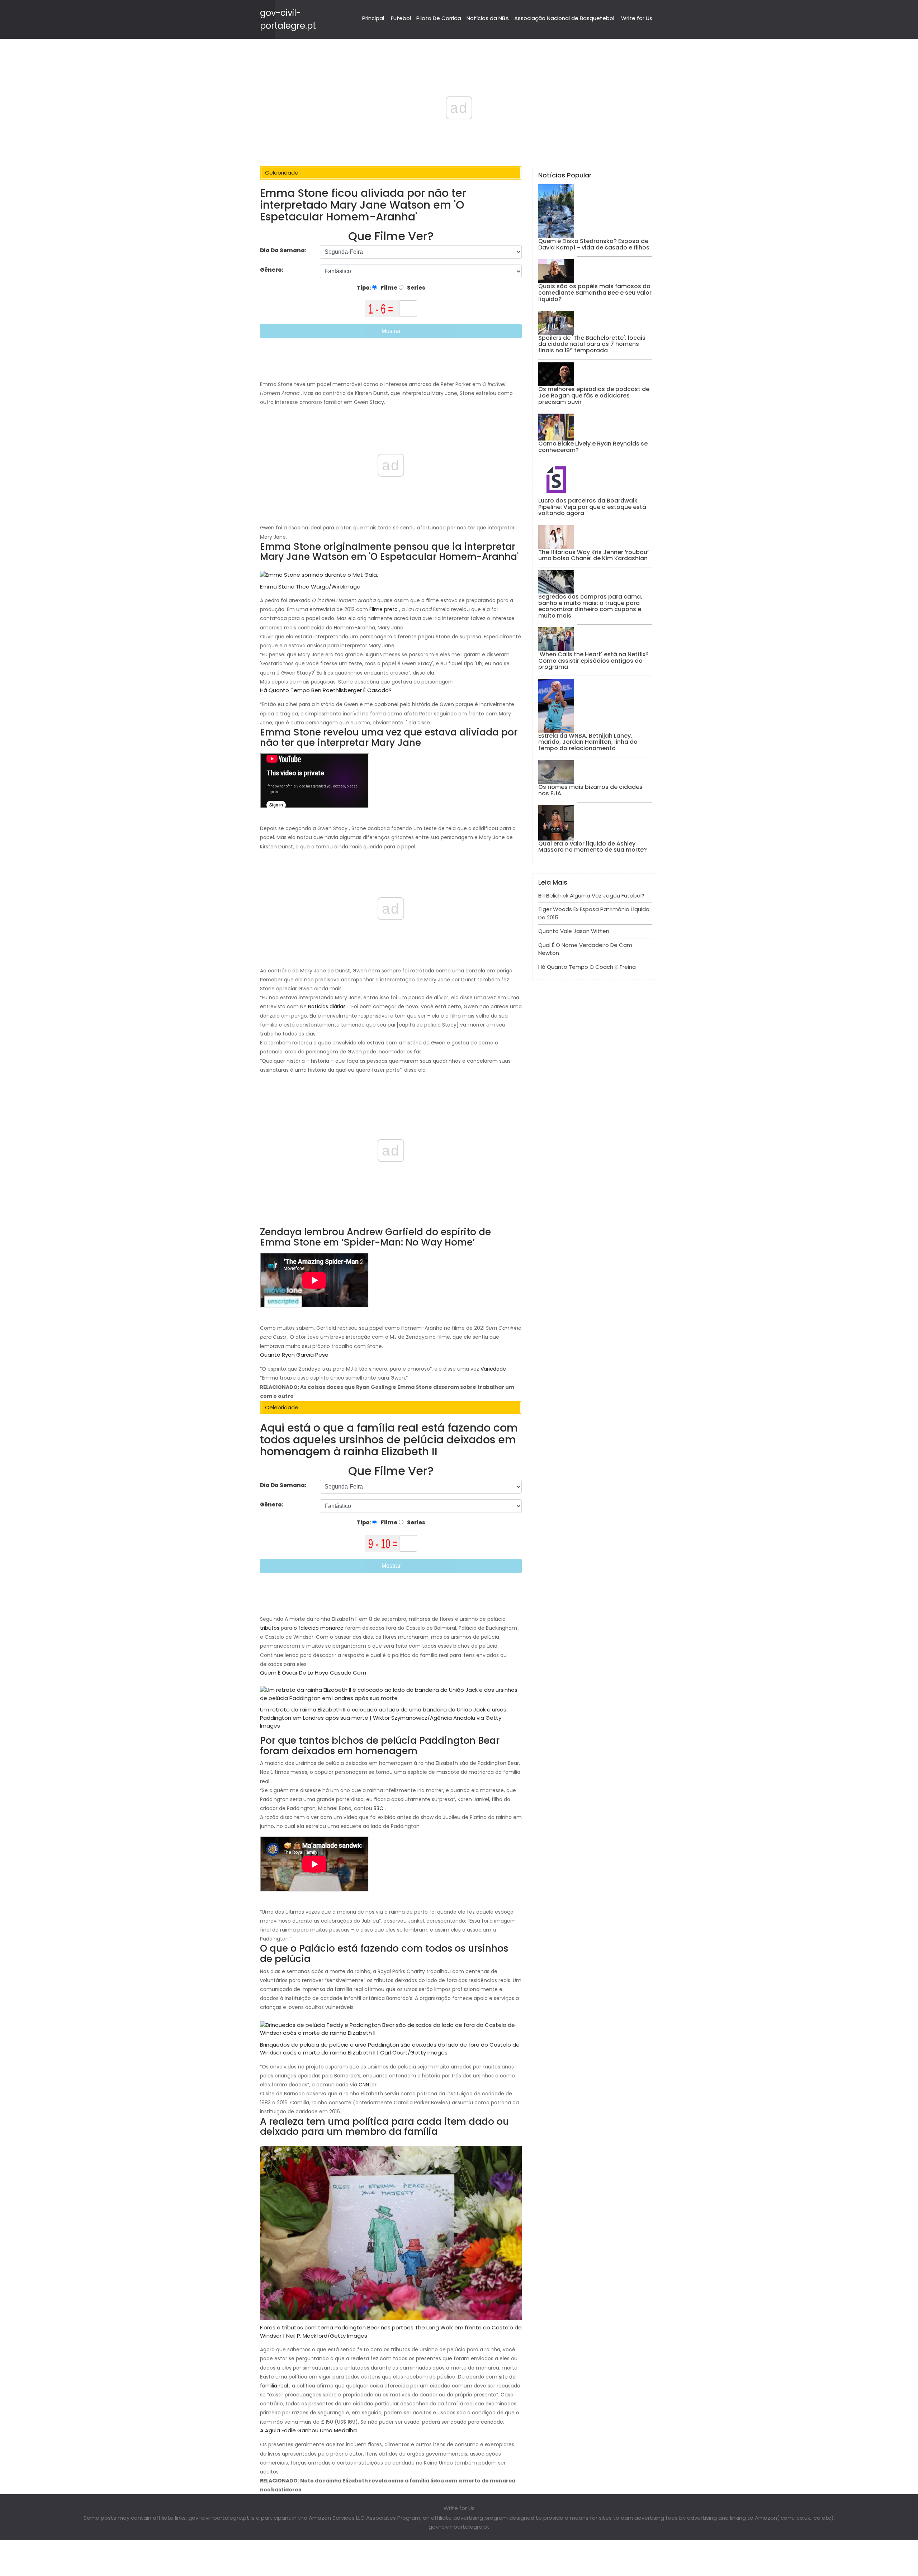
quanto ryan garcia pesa (294, 1355)
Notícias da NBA (488, 18)
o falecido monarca (318, 1628)
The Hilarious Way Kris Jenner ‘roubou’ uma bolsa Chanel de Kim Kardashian (593, 555)
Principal (373, 18)
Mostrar (391, 331)
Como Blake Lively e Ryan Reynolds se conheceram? (593, 447)
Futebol (401, 18)
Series (416, 288)
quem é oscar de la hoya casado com (313, 1673)
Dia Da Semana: (283, 250)
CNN (363, 2085)
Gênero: (272, 270)
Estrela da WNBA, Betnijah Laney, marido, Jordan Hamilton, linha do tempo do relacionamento (588, 742)
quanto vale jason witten (574, 931)
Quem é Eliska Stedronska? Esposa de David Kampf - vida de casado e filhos (594, 244)
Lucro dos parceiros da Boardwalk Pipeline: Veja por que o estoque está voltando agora (592, 507)
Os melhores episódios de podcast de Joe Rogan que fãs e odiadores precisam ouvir (594, 395)
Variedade (493, 1369)
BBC (378, 1808)
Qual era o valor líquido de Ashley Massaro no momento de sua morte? (593, 847)
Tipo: (364, 288)
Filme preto (384, 609)
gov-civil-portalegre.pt (459, 2527)
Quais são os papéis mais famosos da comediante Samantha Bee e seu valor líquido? (595, 292)
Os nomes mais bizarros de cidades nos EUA (590, 790)
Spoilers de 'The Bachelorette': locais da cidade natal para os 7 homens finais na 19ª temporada (592, 344)
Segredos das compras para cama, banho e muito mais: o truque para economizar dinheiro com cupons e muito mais (590, 606)
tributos (270, 1628)
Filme (389, 288)
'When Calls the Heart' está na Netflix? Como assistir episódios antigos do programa (593, 661)
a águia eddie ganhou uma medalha (308, 2430)
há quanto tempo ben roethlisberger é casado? (326, 690)
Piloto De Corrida (439, 18)
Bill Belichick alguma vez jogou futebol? (591, 896)
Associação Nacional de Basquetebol (564, 18)
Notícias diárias (327, 1006)
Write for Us (637, 18)
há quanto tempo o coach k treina (587, 967)
